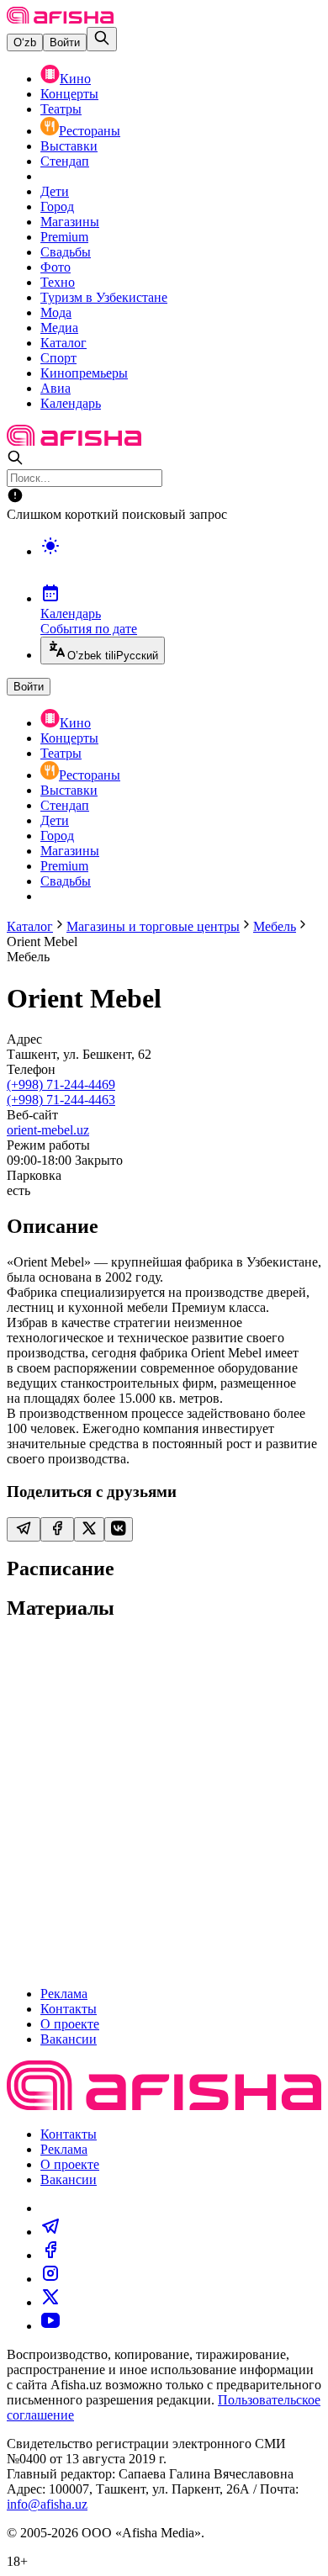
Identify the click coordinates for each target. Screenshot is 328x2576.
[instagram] (50, 2279)
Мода (56, 312)
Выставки (69, 146)
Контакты (69, 2009)
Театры (61, 109)
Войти (65, 42)
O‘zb (25, 42)
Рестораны (90, 131)
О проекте (70, 2024)
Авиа (56, 388)
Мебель (275, 926)
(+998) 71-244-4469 (61, 1084)
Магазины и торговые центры (153, 926)
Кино (75, 79)
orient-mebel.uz (48, 1130)
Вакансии (69, 2039)
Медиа (59, 328)
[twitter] (50, 2302)
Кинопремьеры (84, 373)
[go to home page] (60, 19)
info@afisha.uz (47, 2504)
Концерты (69, 94)
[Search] (102, 39)
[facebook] (50, 2255)
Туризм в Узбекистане (104, 297)
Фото (56, 267)
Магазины (70, 222)
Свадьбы (66, 252)
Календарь (71, 403)
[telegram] (50, 2232)
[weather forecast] (181, 563)
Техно (58, 282)
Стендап (65, 161)
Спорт (58, 358)
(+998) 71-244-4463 (61, 1100)
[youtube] (50, 2326)
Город (57, 206)
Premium (64, 237)
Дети (55, 191)
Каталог (63, 343)
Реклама (64, 1994)
